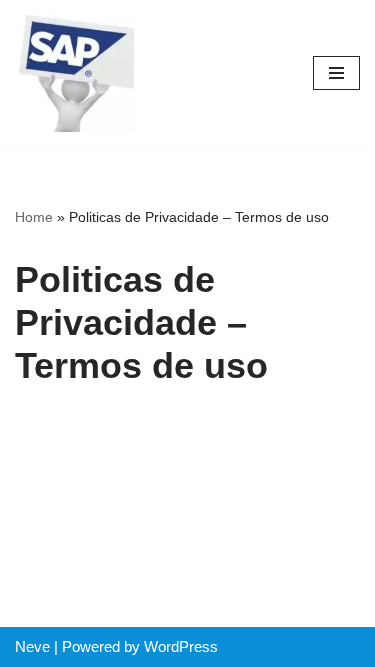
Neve (32, 646)
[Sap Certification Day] (75, 73)
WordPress (181, 646)
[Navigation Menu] (336, 73)
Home (34, 217)
